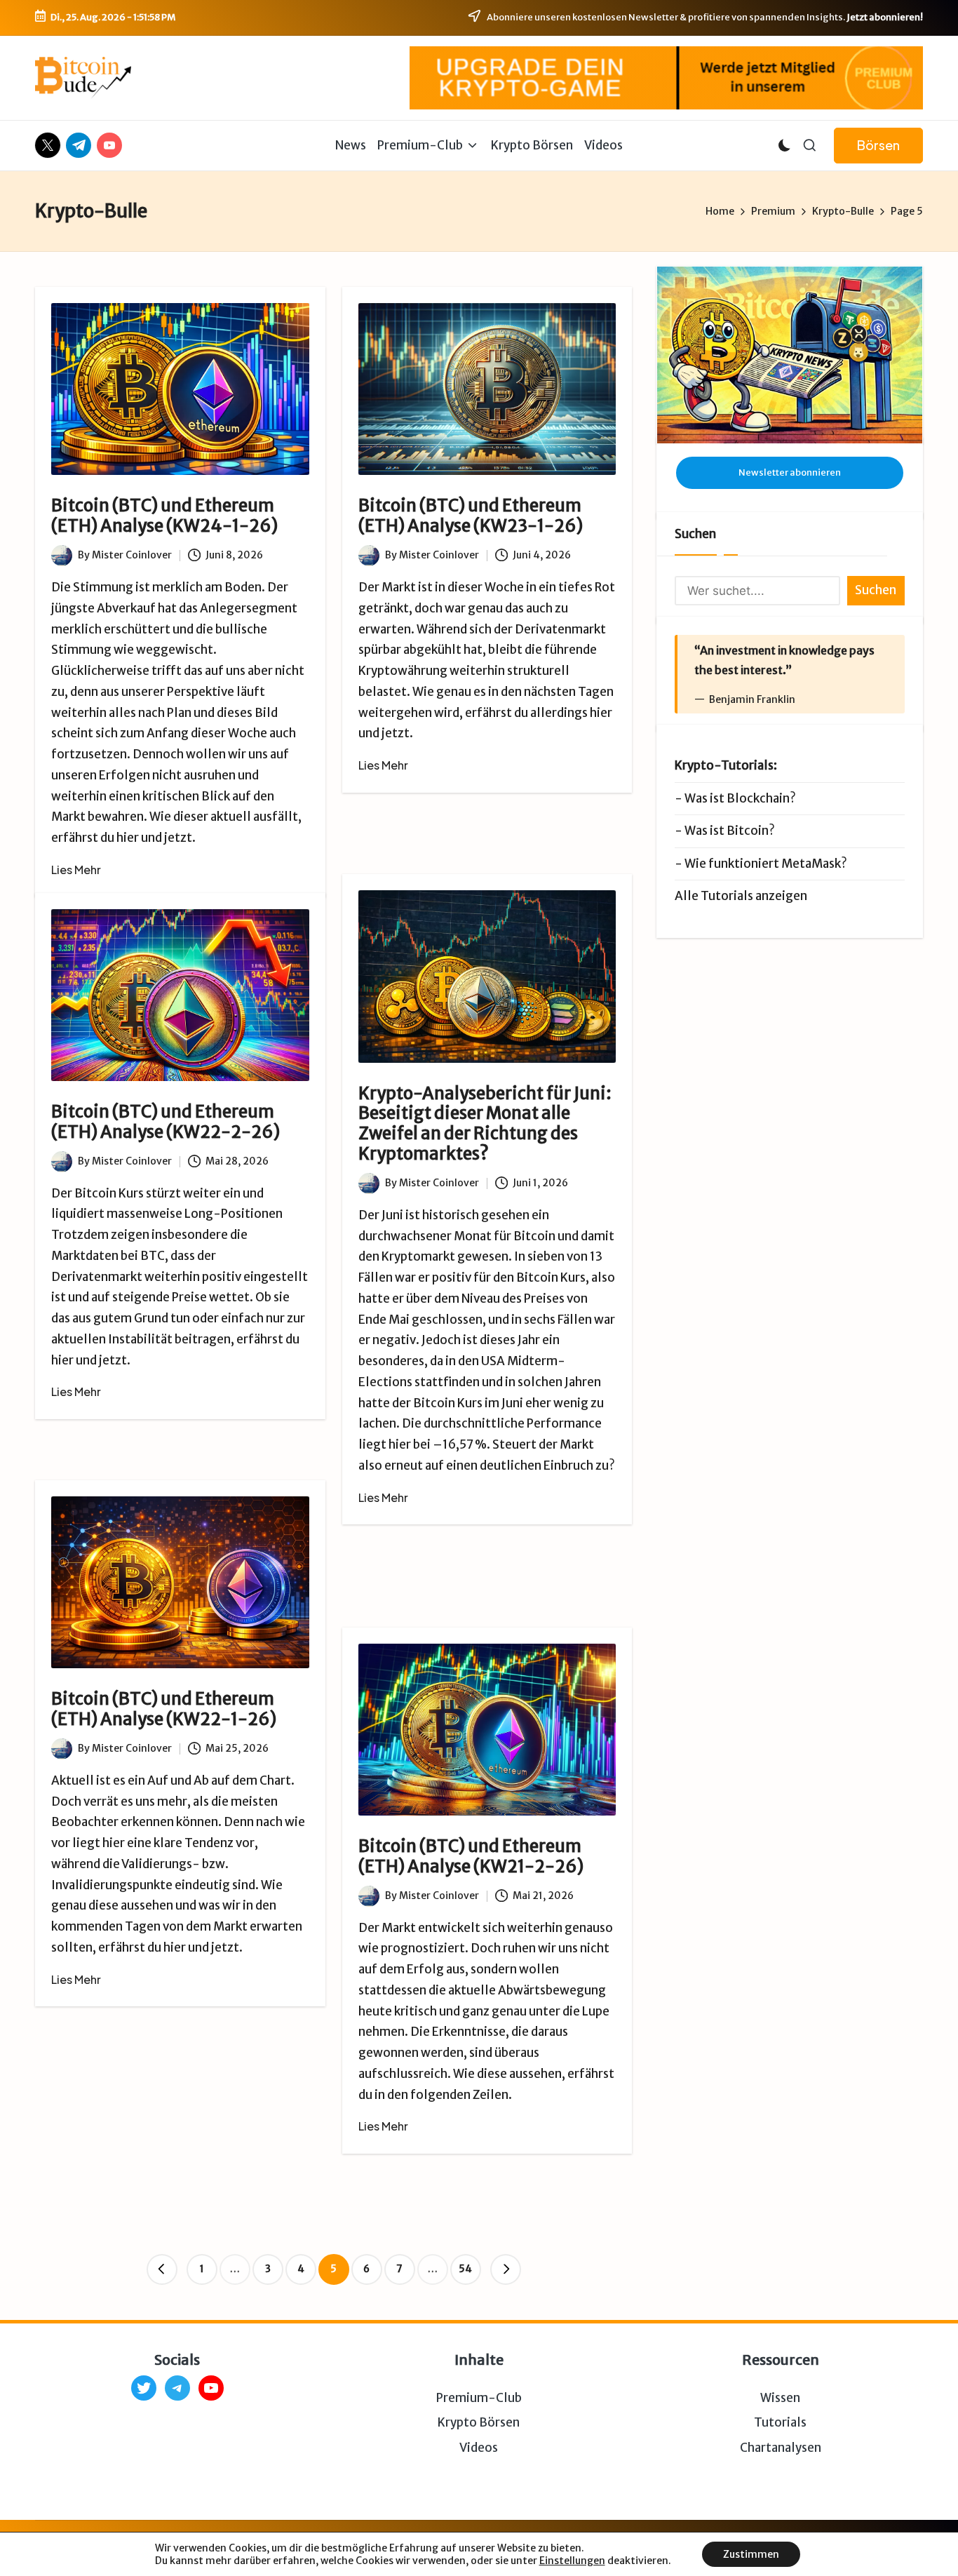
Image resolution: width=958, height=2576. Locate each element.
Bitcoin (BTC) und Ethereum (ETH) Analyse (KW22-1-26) (164, 1709)
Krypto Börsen (479, 2422)
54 (465, 2269)
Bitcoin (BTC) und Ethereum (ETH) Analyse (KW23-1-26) (471, 516)
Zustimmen (751, 2554)
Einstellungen (572, 2561)
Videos (479, 2448)
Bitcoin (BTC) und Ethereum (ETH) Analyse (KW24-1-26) (164, 516)
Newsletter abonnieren (790, 472)
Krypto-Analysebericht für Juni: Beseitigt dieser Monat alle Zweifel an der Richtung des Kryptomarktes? (485, 1123)
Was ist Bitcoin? (730, 831)
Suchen (695, 534)
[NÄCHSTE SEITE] (506, 2269)
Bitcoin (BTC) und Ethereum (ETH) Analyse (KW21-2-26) (471, 1856)
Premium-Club (479, 2398)
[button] (878, 146)
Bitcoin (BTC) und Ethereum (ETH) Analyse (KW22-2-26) (166, 1122)
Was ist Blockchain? (740, 798)
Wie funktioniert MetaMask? (766, 864)
